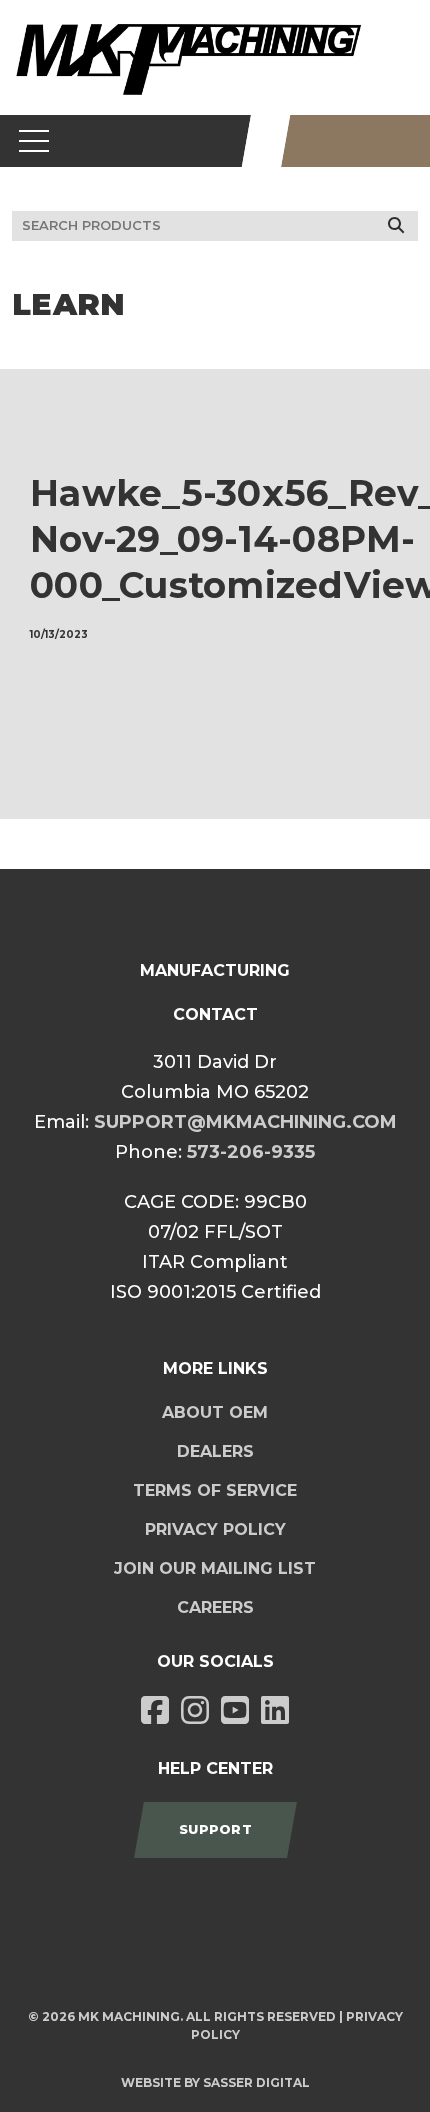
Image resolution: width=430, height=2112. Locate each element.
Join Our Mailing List (215, 1568)
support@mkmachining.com (245, 1122)
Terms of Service (215, 1490)
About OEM (215, 1412)
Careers (215, 1607)
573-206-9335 (251, 1152)
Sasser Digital (256, 2082)
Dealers (215, 1451)
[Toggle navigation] (34, 141)
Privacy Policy (215, 1529)
